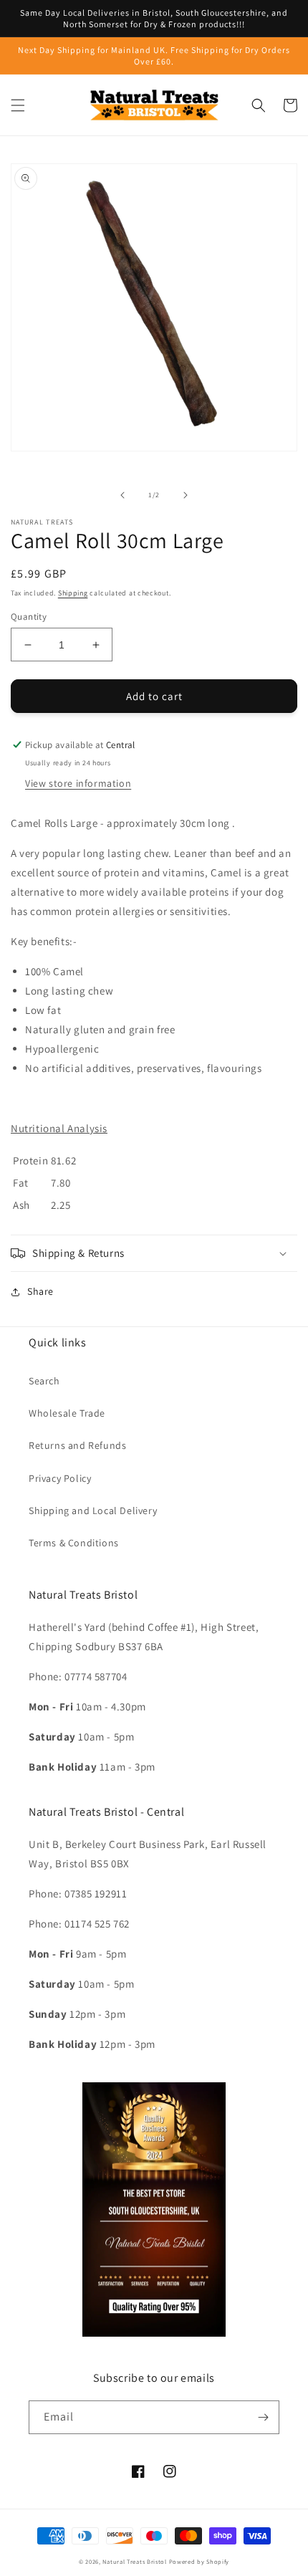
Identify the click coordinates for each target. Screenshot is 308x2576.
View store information (78, 783)
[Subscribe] (263, 2417)
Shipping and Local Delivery (93, 1510)
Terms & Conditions (74, 1543)
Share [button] (40, 1291)
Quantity (29, 617)
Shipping (73, 593)
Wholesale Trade (67, 1413)
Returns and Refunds (77, 1445)
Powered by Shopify (199, 2561)
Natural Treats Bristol (134, 2561)
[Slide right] (186, 495)
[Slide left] (122, 495)
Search (44, 1381)
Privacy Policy (60, 1478)
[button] (18, 105)
